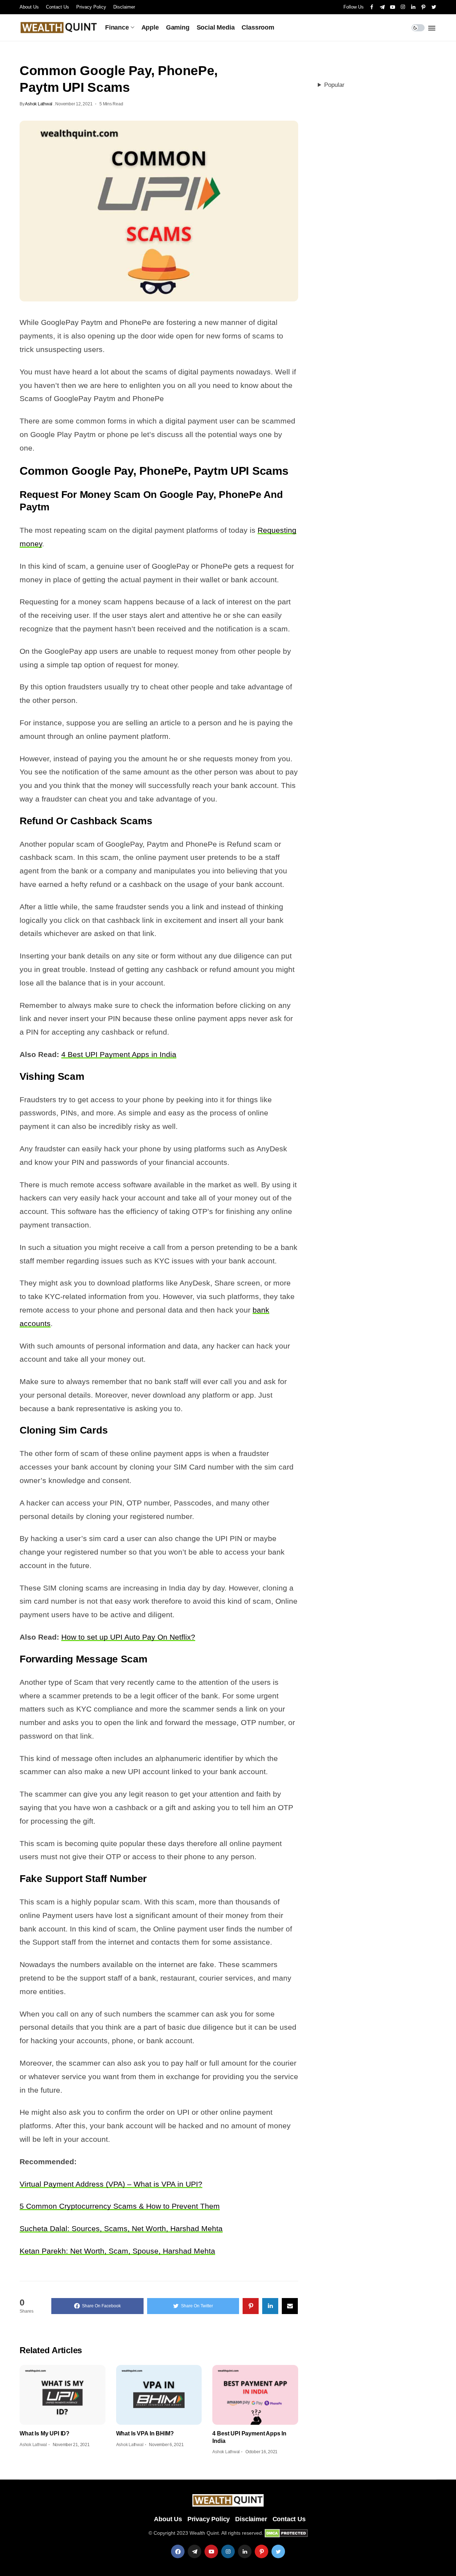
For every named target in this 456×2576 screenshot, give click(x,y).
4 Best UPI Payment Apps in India (119, 1054)
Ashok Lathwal (39, 104)
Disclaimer (124, 7)
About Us (29, 7)
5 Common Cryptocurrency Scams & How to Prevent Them (120, 2206)
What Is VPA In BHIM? (145, 2433)
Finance (117, 27)
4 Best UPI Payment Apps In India (249, 2437)
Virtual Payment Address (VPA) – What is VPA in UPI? (111, 2184)
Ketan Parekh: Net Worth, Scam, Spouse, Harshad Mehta (117, 2251)
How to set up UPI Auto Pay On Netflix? (128, 1637)
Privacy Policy (91, 7)
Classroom (258, 27)
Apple (150, 27)
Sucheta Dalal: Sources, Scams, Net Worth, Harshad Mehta (121, 2228)
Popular (334, 85)
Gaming (178, 27)
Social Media (216, 27)
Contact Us (58, 7)
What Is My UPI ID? (45, 2433)
